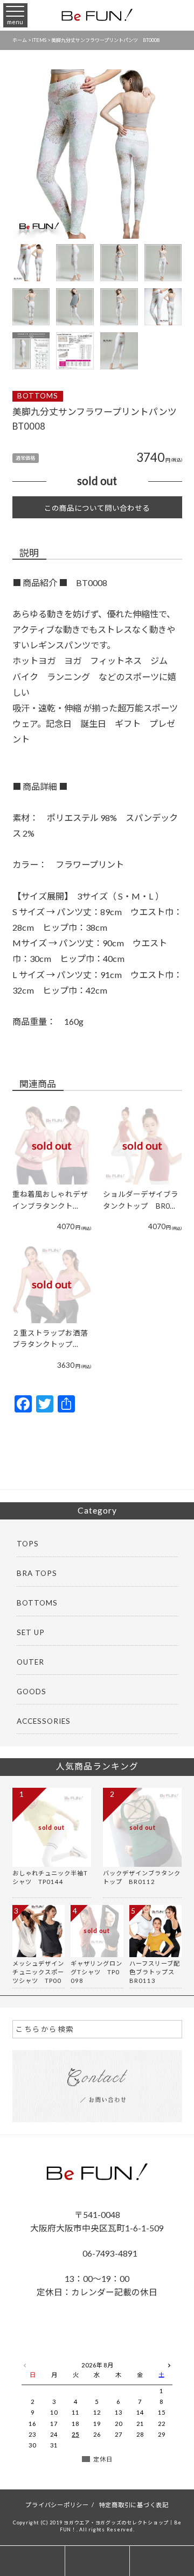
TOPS (28, 1544)
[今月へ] (54, 2355)
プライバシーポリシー (57, 2505)
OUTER (30, 1662)
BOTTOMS (38, 396)
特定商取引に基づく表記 (134, 2505)
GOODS (32, 1692)
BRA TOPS (37, 1573)
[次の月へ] (169, 2363)
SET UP (31, 1632)
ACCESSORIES (44, 1721)
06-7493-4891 (109, 2253)
